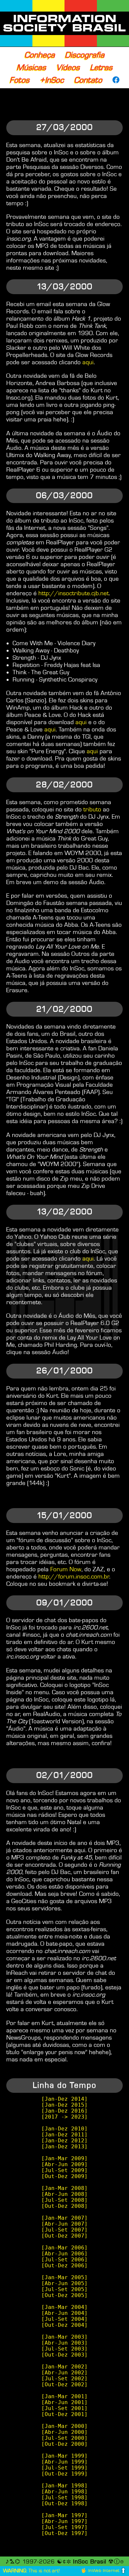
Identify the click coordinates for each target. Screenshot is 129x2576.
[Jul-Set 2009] (64, 2170)
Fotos (20, 80)
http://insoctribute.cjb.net (74, 593)
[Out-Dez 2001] (64, 2414)
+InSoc (52, 80)
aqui (88, 362)
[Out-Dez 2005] (64, 2295)
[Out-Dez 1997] (64, 2533)
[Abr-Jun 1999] (64, 2462)
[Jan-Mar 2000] (64, 2426)
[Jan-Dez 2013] (64, 2147)
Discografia (85, 55)
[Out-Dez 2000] (64, 2444)
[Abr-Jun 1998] (64, 2492)
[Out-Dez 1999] (64, 2474)
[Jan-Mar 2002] (64, 2367)
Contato (88, 80)
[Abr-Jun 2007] (64, 2224)
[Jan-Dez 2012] (64, 2141)
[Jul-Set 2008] (64, 2200)
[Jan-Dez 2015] (64, 2105)
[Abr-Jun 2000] (64, 2432)
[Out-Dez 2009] (64, 2176)
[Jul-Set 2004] (64, 2319)
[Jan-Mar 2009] (64, 2159)
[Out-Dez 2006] (64, 2266)
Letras (101, 67)
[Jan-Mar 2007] (64, 2218)
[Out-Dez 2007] (64, 2236)
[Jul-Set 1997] (64, 2527)
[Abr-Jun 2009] (64, 2165)
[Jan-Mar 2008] (64, 2188)
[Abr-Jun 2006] (64, 2254)
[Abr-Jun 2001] (64, 2402)
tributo (92, 809)
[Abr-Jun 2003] (64, 2343)
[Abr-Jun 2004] (64, 2313)
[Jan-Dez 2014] (64, 2099)
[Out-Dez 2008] (64, 2206)
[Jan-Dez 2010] (64, 2129)
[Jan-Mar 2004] (64, 2307)
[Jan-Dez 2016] (64, 2111)
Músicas (31, 67)
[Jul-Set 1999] (64, 2468)
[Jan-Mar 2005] (64, 2278)
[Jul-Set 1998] (64, 2498)
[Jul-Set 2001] (64, 2408)
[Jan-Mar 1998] (64, 2486)
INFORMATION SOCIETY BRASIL (64, 23)
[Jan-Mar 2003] (64, 2337)
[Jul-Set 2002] (64, 2379)
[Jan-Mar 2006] (64, 2248)
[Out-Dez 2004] (64, 2325)
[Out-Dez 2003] (64, 2355)
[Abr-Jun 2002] (64, 2373)
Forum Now (66, 1569)
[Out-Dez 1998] (64, 2504)
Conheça (40, 55)
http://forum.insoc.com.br (74, 1577)
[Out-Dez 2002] (64, 2385)
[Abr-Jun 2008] (64, 2194)
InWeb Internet (104, 2571)
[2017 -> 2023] (64, 2117)
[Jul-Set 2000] (64, 2438)
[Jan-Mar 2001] (64, 2397)
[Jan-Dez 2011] (64, 2135)
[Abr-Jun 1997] (64, 2521)
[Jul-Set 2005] (64, 2289)
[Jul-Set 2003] (64, 2349)
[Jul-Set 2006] (64, 2260)
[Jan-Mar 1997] (64, 2516)
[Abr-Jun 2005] (64, 2283)
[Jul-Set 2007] (64, 2230)
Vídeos (68, 67)
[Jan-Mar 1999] (64, 2456)
